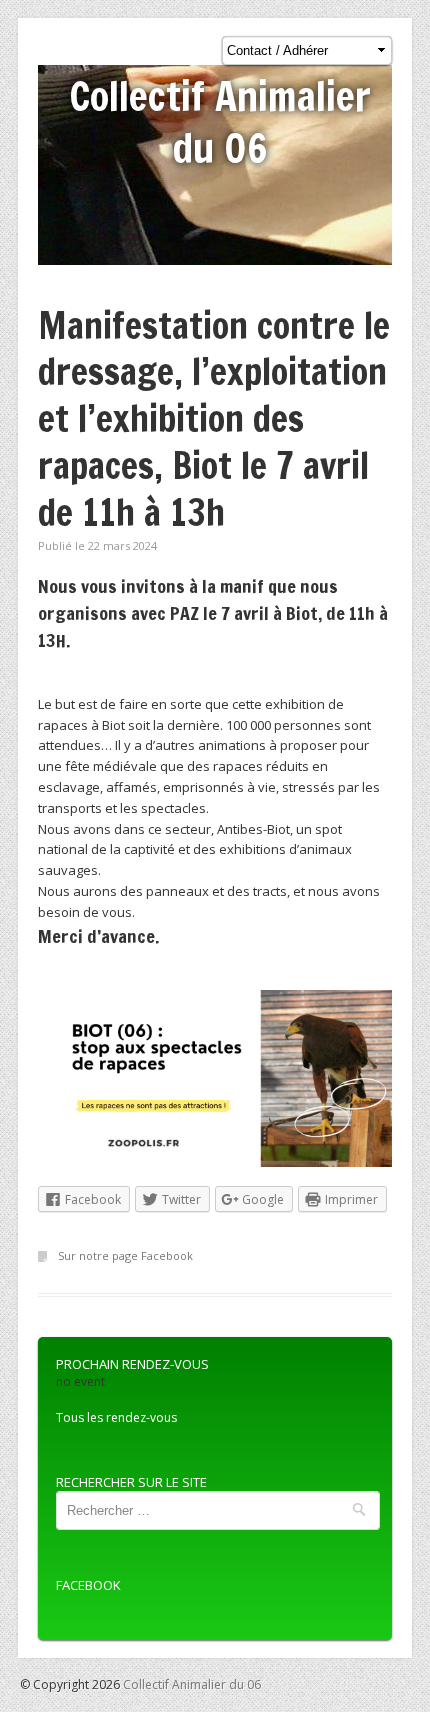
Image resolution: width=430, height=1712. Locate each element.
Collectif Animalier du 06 (220, 121)
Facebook (88, 1585)
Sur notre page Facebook (125, 1255)
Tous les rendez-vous (116, 1417)
